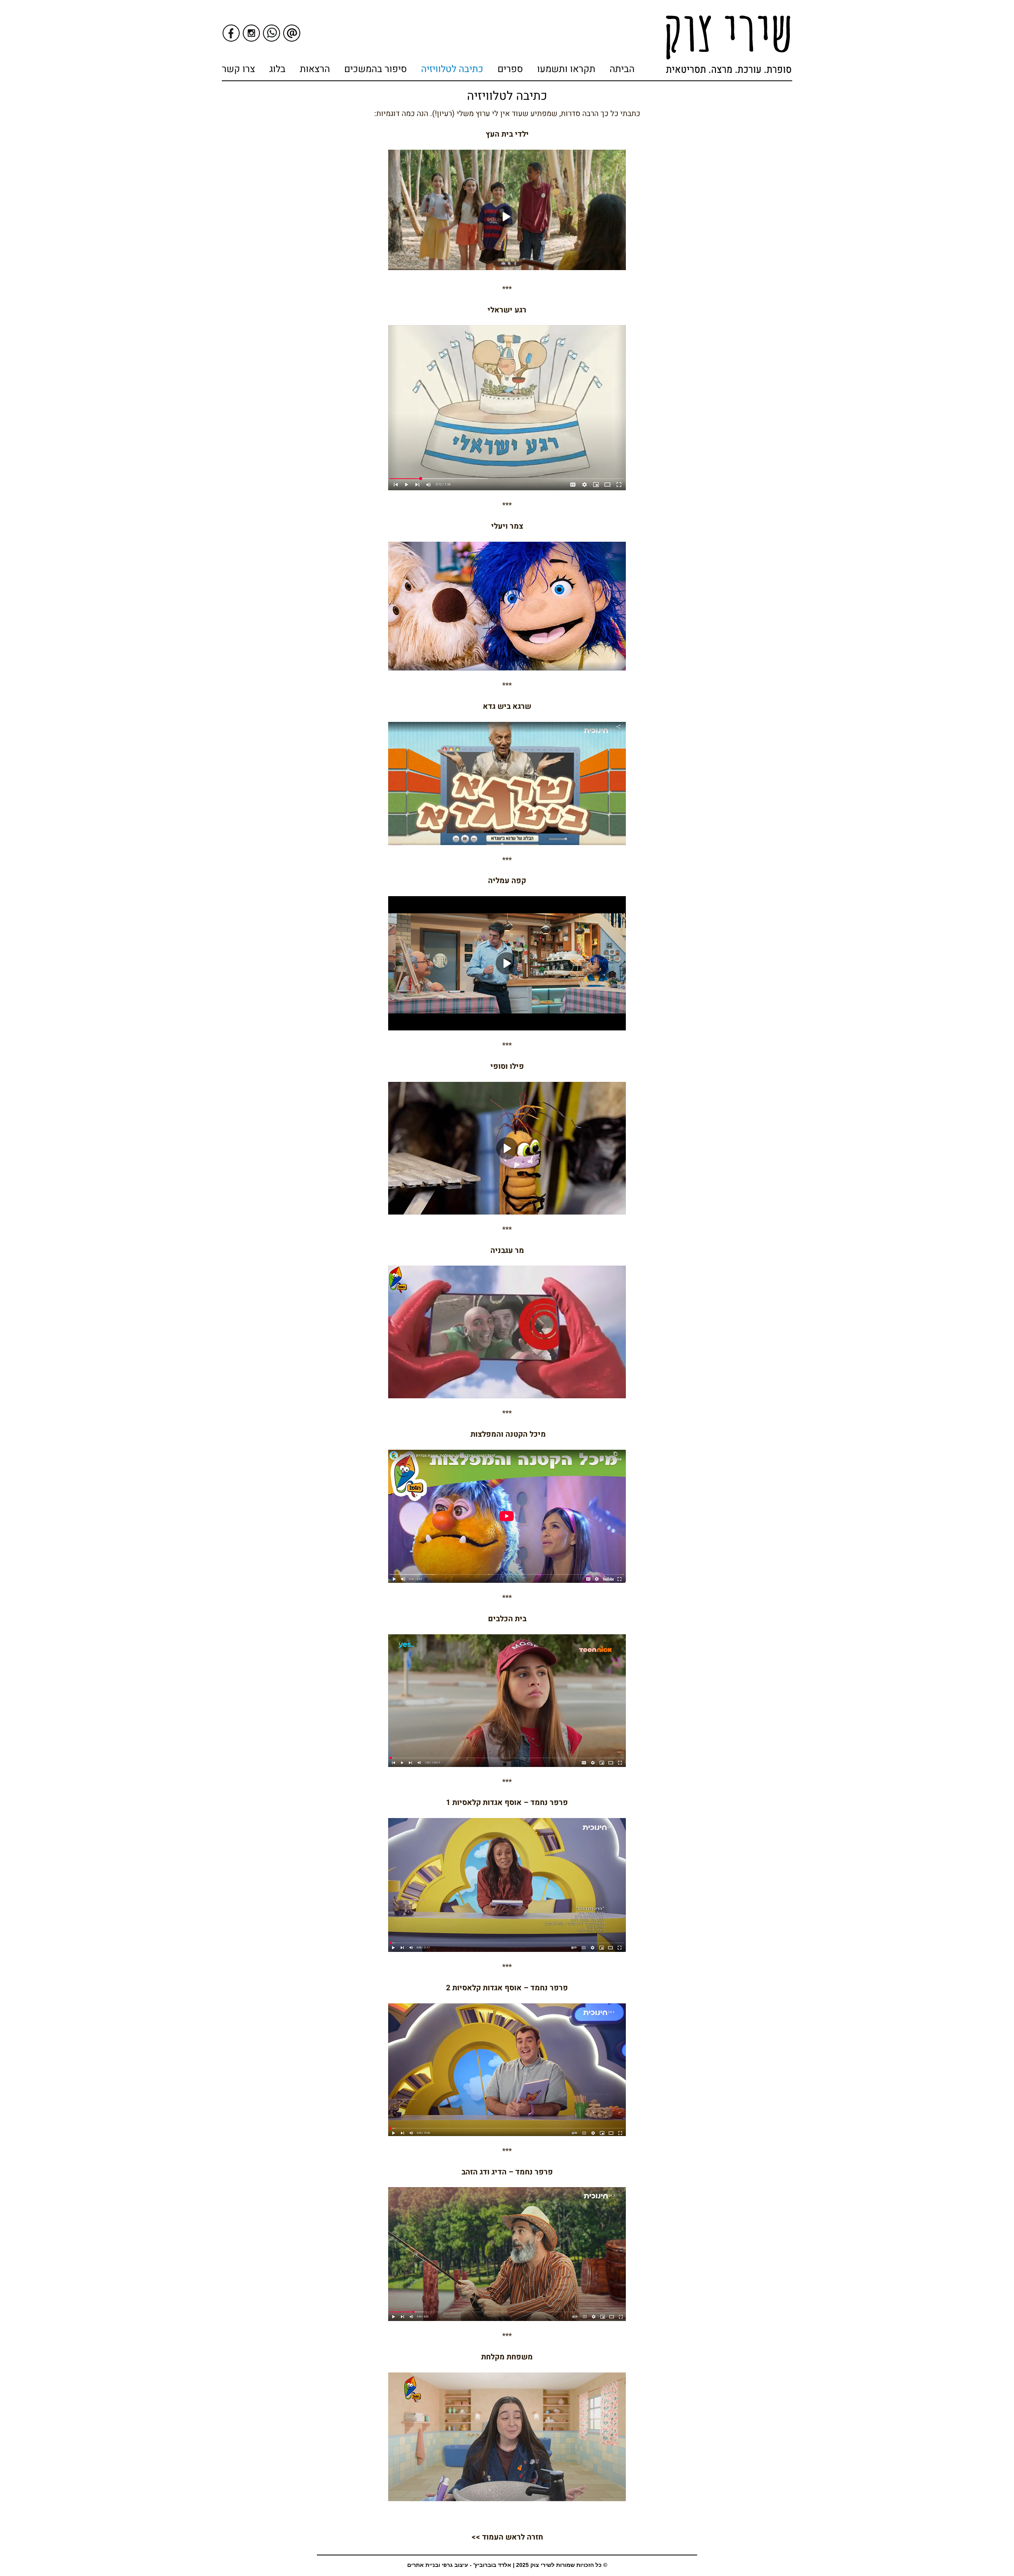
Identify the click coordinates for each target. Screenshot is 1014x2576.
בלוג (277, 69)
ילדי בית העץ (507, 134)
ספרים (510, 69)
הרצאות (315, 69)
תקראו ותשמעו (566, 69)
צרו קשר (238, 69)
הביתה (622, 69)
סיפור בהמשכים (375, 69)
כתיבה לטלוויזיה (452, 69)
